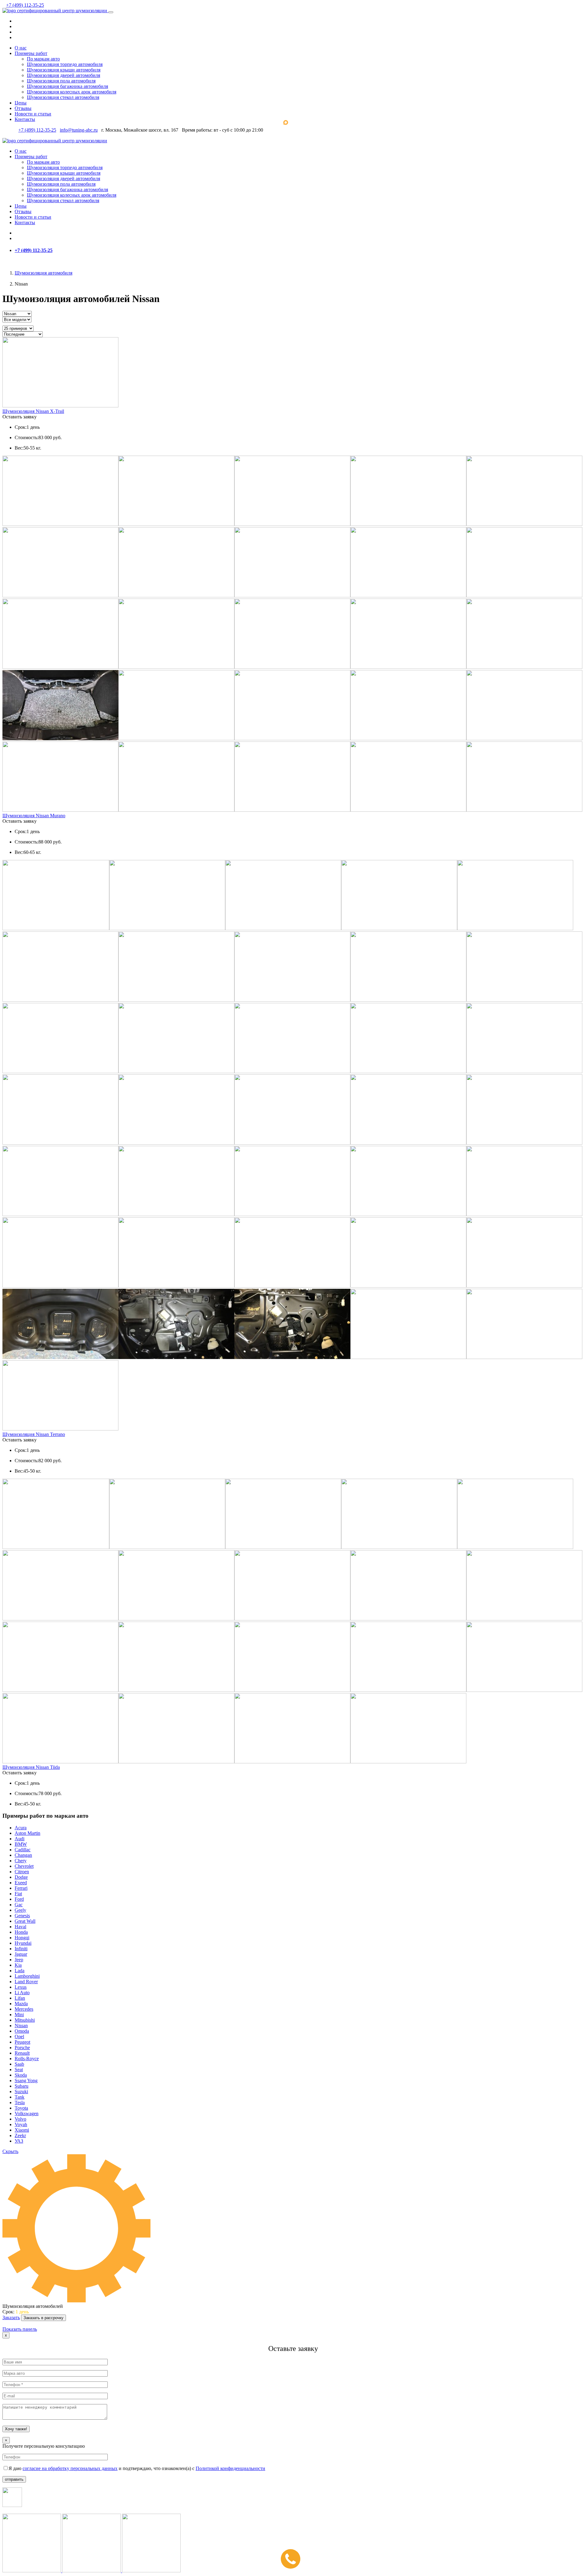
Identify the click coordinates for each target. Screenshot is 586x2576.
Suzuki (21, 2091)
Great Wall (25, 1921)
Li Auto (22, 1993)
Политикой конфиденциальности (230, 2468)
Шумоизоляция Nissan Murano (34, 816)
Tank (20, 2097)
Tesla (20, 2102)
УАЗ (19, 2141)
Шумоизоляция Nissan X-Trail (33, 411)
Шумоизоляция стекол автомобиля (63, 97)
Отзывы (23, 108)
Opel (19, 2037)
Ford (19, 1899)
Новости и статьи (33, 114)
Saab (19, 2064)
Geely (20, 1910)
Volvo (20, 2119)
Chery (21, 1861)
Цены (21, 103)
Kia (18, 1965)
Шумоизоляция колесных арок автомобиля (72, 92)
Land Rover (26, 1982)
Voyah (21, 2124)
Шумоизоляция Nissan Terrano (34, 1434)
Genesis (22, 1916)
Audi (20, 1839)
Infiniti (21, 1949)
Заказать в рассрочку (43, 2318)
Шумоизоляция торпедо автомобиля (65, 64)
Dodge (21, 1877)
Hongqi (22, 1938)
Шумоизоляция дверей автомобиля (63, 75)
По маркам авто (43, 59)
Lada (20, 1971)
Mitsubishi (25, 2020)
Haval (20, 1927)
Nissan (21, 2026)
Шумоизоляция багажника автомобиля (67, 86)
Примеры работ (31, 53)
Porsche (22, 2048)
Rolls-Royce (27, 2059)
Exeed (21, 1883)
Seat (19, 2070)
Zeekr (20, 2135)
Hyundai (23, 1943)
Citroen (22, 1872)
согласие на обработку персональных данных (70, 2468)
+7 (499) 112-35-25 (25, 5)
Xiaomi (22, 2130)
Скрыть (10, 2151)
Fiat (18, 1894)
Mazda (21, 2004)
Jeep (19, 1960)
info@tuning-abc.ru (79, 130)
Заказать (11, 2317)
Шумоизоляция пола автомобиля (61, 81)
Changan (23, 1855)
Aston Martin (27, 1833)
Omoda (22, 2031)
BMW (21, 1844)
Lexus (21, 1987)
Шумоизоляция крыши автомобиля (64, 70)
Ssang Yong (26, 2080)
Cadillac (23, 1850)
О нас (21, 48)
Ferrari (21, 1888)
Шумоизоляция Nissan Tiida (31, 1767)
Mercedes (24, 2009)
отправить (14, 2479)
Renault (22, 2053)
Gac (19, 1905)
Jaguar (21, 1954)
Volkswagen (27, 2113)
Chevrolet (24, 1866)
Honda (21, 1932)
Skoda (21, 2075)
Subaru (22, 2086)
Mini (19, 2015)
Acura (21, 1828)
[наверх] (4, 2324)
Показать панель (20, 2329)
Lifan (20, 1998)
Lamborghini (27, 1976)
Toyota (21, 2108)
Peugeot (22, 2042)
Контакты (25, 119)
